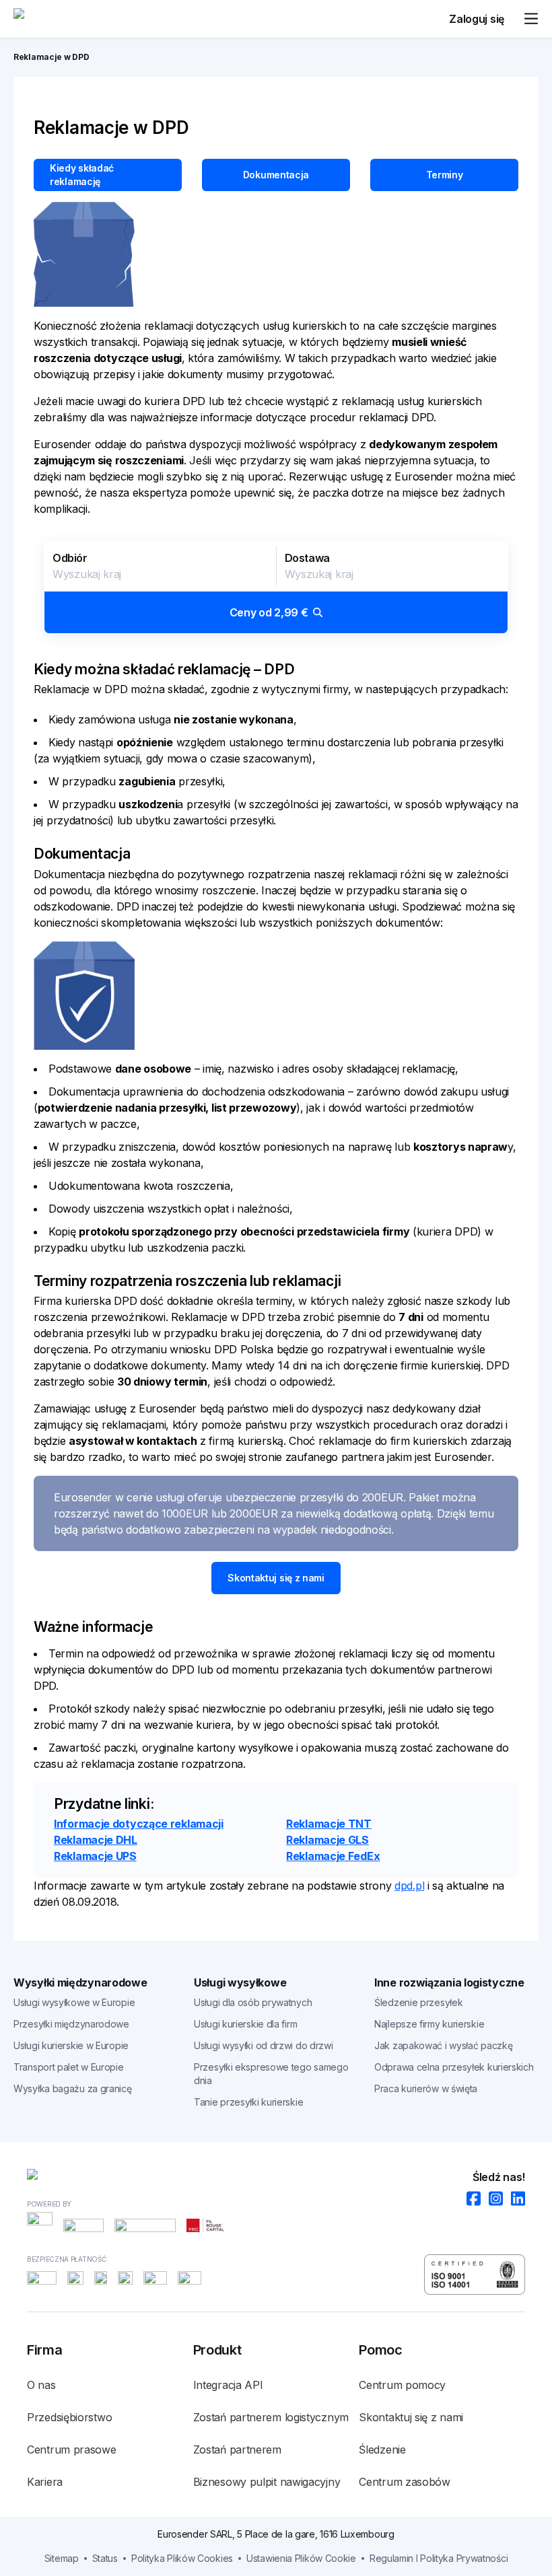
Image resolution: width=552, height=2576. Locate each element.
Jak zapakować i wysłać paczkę (443, 2045)
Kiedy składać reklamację (82, 175)
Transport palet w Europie (69, 2067)
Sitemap (62, 2558)
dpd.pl (409, 1886)
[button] (276, 587)
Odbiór (70, 558)
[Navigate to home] (64, 19)
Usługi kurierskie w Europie (71, 2045)
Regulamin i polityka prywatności (439, 2558)
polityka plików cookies (182, 2558)
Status (105, 2558)
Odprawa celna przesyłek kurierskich (454, 2067)
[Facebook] (470, 2199)
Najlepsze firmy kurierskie (429, 2024)
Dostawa (307, 558)
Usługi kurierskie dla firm (245, 2024)
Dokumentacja (276, 175)
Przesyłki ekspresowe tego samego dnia (271, 2074)
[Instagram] (492, 2199)
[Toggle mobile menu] (531, 19)
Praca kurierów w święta (426, 2088)
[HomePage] (276, 2177)
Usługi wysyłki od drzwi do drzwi (263, 2045)
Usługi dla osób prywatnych (253, 2002)
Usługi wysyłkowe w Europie (74, 2002)
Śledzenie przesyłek (418, 2002)
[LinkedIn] (514, 2199)
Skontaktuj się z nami (276, 1578)
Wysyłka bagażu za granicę (73, 2088)
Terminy (445, 175)
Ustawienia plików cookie (301, 2558)
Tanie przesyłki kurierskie (248, 2102)
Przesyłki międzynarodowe (71, 2024)
